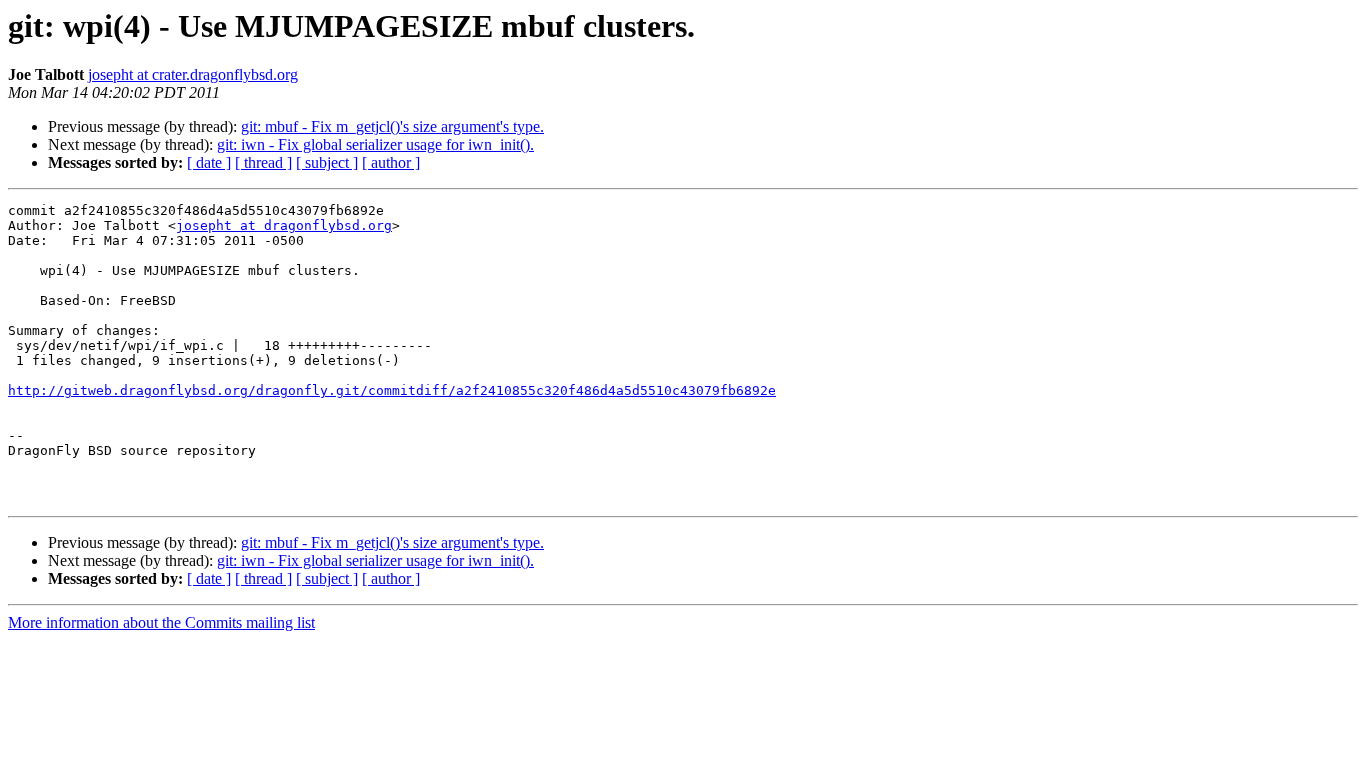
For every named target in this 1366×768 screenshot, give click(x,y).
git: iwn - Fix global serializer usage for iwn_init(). (375, 144)
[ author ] (391, 162)
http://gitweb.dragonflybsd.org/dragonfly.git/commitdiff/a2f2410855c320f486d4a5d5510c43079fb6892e (392, 390)
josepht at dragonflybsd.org (284, 225)
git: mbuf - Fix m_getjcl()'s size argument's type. (392, 126)
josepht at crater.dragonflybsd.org (193, 74)
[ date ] (209, 162)
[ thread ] (263, 162)
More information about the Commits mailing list (161, 622)
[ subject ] (327, 162)
